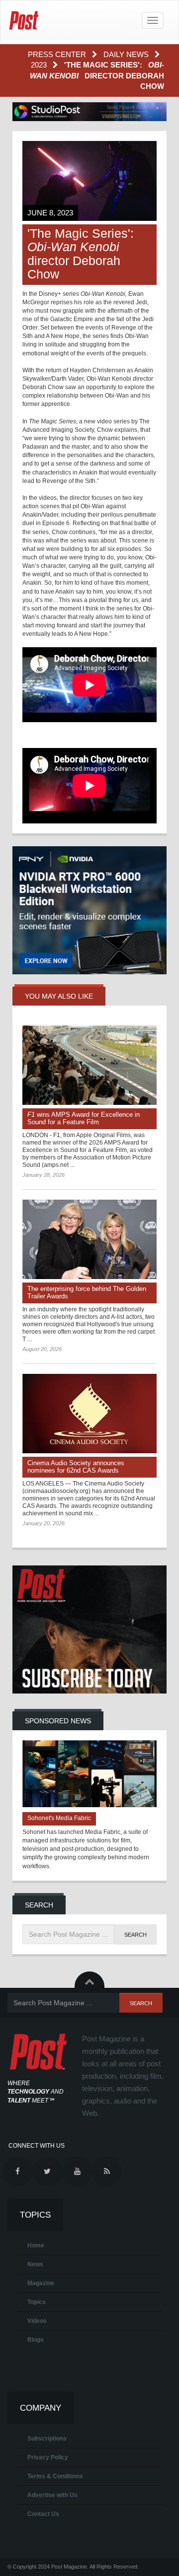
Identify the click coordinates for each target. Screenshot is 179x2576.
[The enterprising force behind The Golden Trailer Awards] (89, 1239)
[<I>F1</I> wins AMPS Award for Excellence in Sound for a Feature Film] (89, 1065)
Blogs (36, 2340)
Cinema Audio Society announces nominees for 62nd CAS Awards (76, 1467)
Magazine (41, 2283)
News (35, 2264)
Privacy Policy (48, 2457)
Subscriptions (47, 2439)
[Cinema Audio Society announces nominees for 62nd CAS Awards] (89, 1414)
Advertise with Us (52, 2495)
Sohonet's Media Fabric (59, 1818)
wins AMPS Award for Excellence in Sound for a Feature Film (84, 1118)
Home (36, 2245)
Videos (37, 2321)
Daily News (127, 54)
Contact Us (43, 2514)
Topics (37, 2302)
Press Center (58, 54)
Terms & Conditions (55, 2476)
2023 (40, 65)
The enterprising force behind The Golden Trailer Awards (87, 1292)
